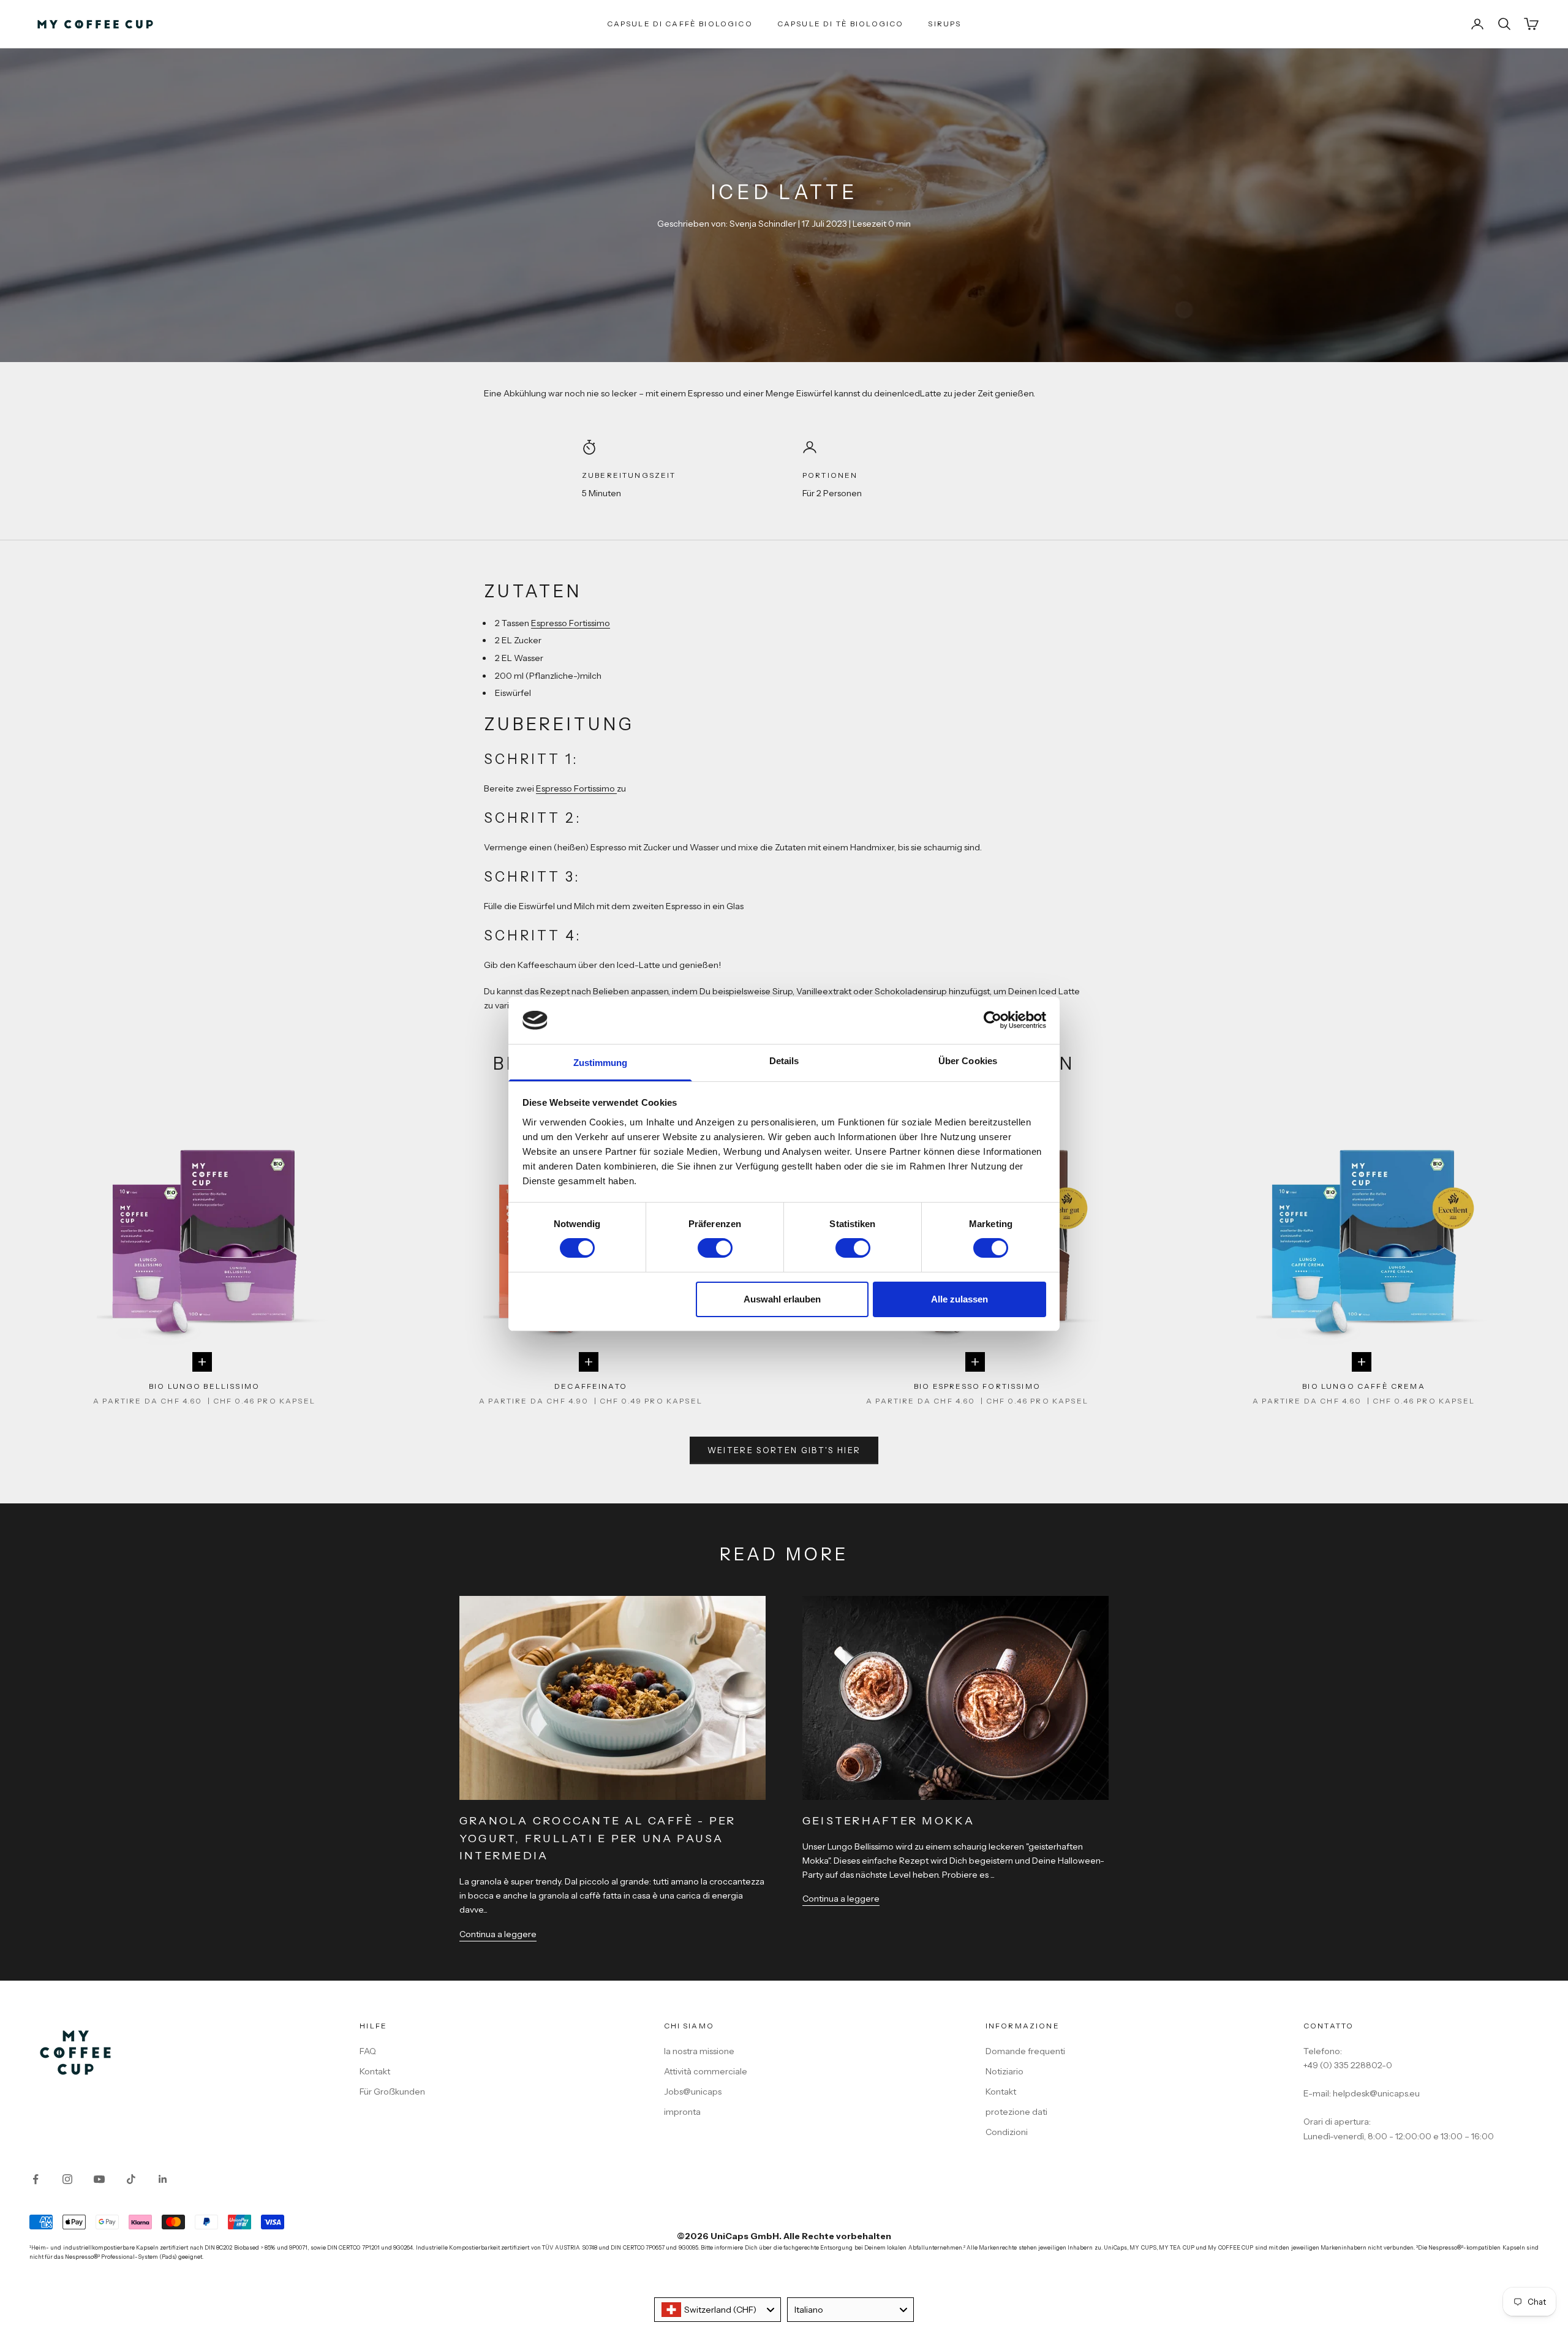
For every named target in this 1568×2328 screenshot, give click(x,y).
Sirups (944, 24)
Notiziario (1005, 2071)
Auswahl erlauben (782, 1299)
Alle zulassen (959, 1299)
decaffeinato (591, 1386)
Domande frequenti (1025, 2051)
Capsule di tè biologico (841, 24)
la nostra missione (699, 2051)
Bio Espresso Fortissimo (977, 1386)
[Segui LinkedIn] (163, 2179)
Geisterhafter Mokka (889, 1821)
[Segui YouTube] (99, 2179)
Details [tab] (784, 1061)
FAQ (368, 2051)
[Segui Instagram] (67, 2179)
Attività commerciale (706, 2071)
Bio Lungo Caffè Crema (1363, 1386)
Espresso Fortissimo (571, 623)
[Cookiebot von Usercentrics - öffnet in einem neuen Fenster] (993, 1020)
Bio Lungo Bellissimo (204, 1386)
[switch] (715, 1248)
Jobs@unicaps (693, 2092)
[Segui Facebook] (36, 2179)
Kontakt (375, 2071)
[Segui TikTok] (131, 2179)
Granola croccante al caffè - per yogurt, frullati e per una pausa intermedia (598, 1839)
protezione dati (1016, 2112)
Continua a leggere (498, 1934)
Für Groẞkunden (392, 2092)
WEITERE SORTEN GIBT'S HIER (784, 1450)
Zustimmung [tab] (601, 1063)
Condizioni (1007, 2132)
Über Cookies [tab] (968, 1061)
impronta (682, 2112)
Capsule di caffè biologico (680, 24)
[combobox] (718, 2310)
